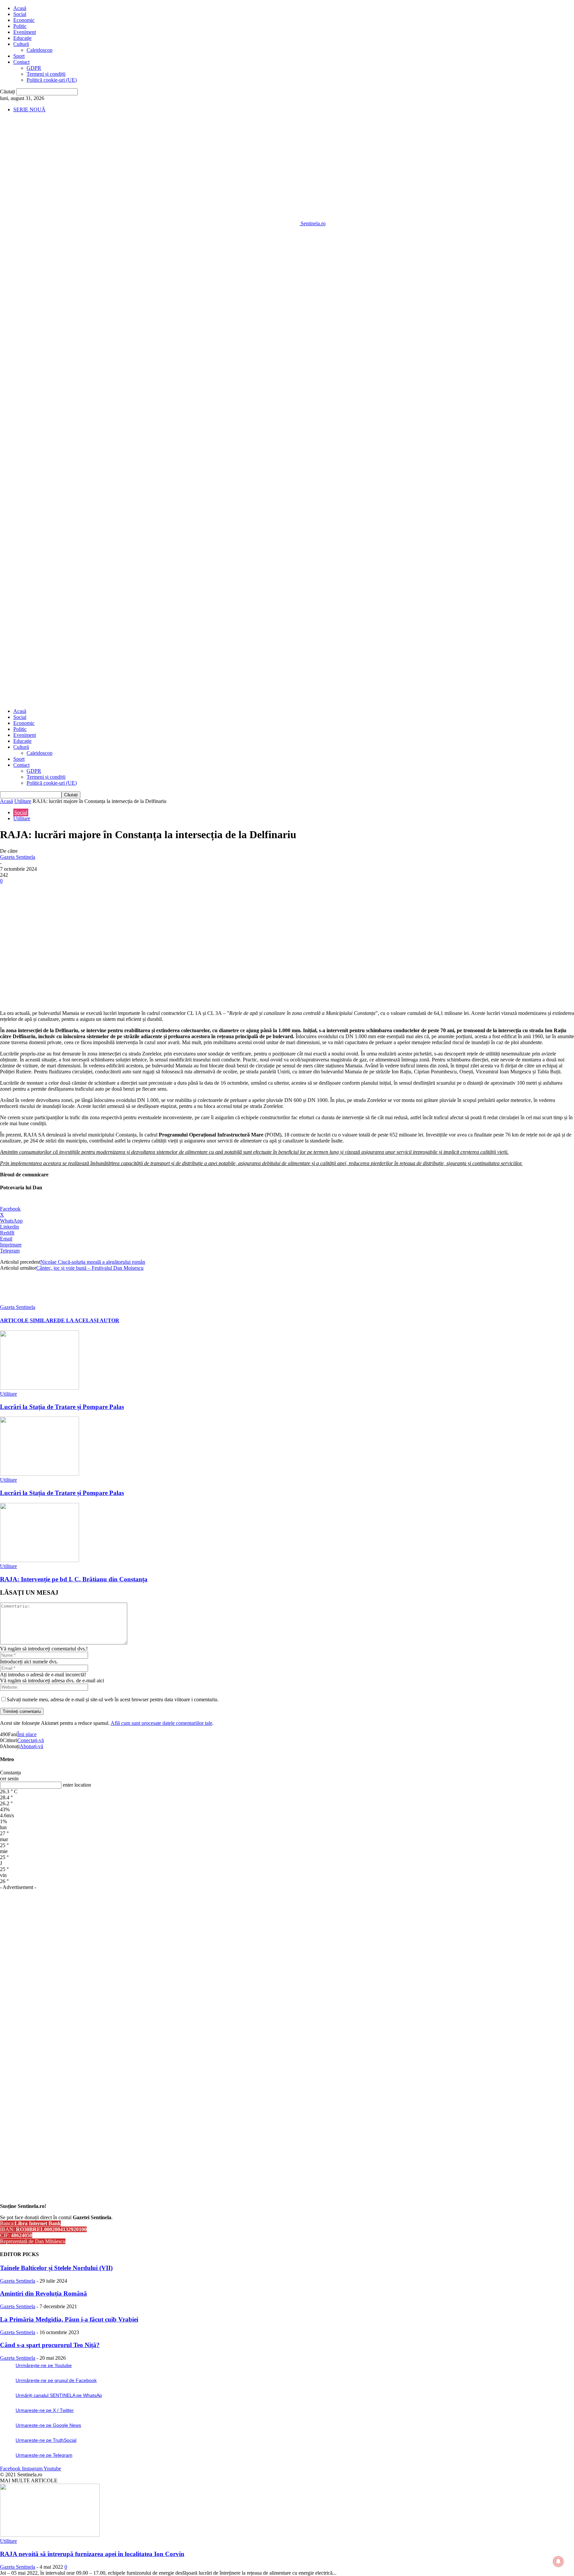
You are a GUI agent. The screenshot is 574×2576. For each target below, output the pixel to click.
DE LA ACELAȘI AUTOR (88, 1320)
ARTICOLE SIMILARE (29, 1320)
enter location (77, 1785)
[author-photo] (16, 1301)
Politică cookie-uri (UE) (52, 80)
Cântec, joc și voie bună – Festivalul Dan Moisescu (90, 1268)
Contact (21, 62)
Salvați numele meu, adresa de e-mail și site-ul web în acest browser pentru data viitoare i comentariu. (113, 1699)
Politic (20, 26)
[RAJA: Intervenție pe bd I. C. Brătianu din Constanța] (40, 1560)
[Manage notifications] (558, 2561)
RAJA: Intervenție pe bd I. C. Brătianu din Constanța (74, 1579)
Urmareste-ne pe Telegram (44, 2455)
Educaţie (22, 38)
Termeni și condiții (46, 74)
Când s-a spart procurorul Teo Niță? (50, 2345)
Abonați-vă (31, 1746)
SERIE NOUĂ (29, 109)
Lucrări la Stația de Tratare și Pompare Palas (62, 1407)
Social (20, 14)
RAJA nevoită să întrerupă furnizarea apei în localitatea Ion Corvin (92, 2554)
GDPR (34, 68)
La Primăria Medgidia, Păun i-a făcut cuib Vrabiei (69, 2319)
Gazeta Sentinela (18, 857)
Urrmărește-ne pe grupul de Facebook (56, 2380)
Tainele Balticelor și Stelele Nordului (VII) (56, 2268)
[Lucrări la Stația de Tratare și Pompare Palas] (40, 1388)
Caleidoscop (40, 50)
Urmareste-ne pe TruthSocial (46, 2440)
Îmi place (27, 1734)
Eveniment (25, 32)
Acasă (20, 8)
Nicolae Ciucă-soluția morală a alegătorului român (93, 1262)
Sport (19, 56)
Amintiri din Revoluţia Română (44, 2293)
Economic (24, 20)
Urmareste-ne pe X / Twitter (45, 2410)
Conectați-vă (31, 1740)
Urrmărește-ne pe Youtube (44, 2365)
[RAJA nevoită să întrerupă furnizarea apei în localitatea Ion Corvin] (50, 2535)
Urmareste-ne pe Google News (48, 2425)
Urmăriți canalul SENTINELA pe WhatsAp (59, 2395)
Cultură (21, 44)
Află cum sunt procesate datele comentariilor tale (161, 1723)
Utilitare (23, 801)
